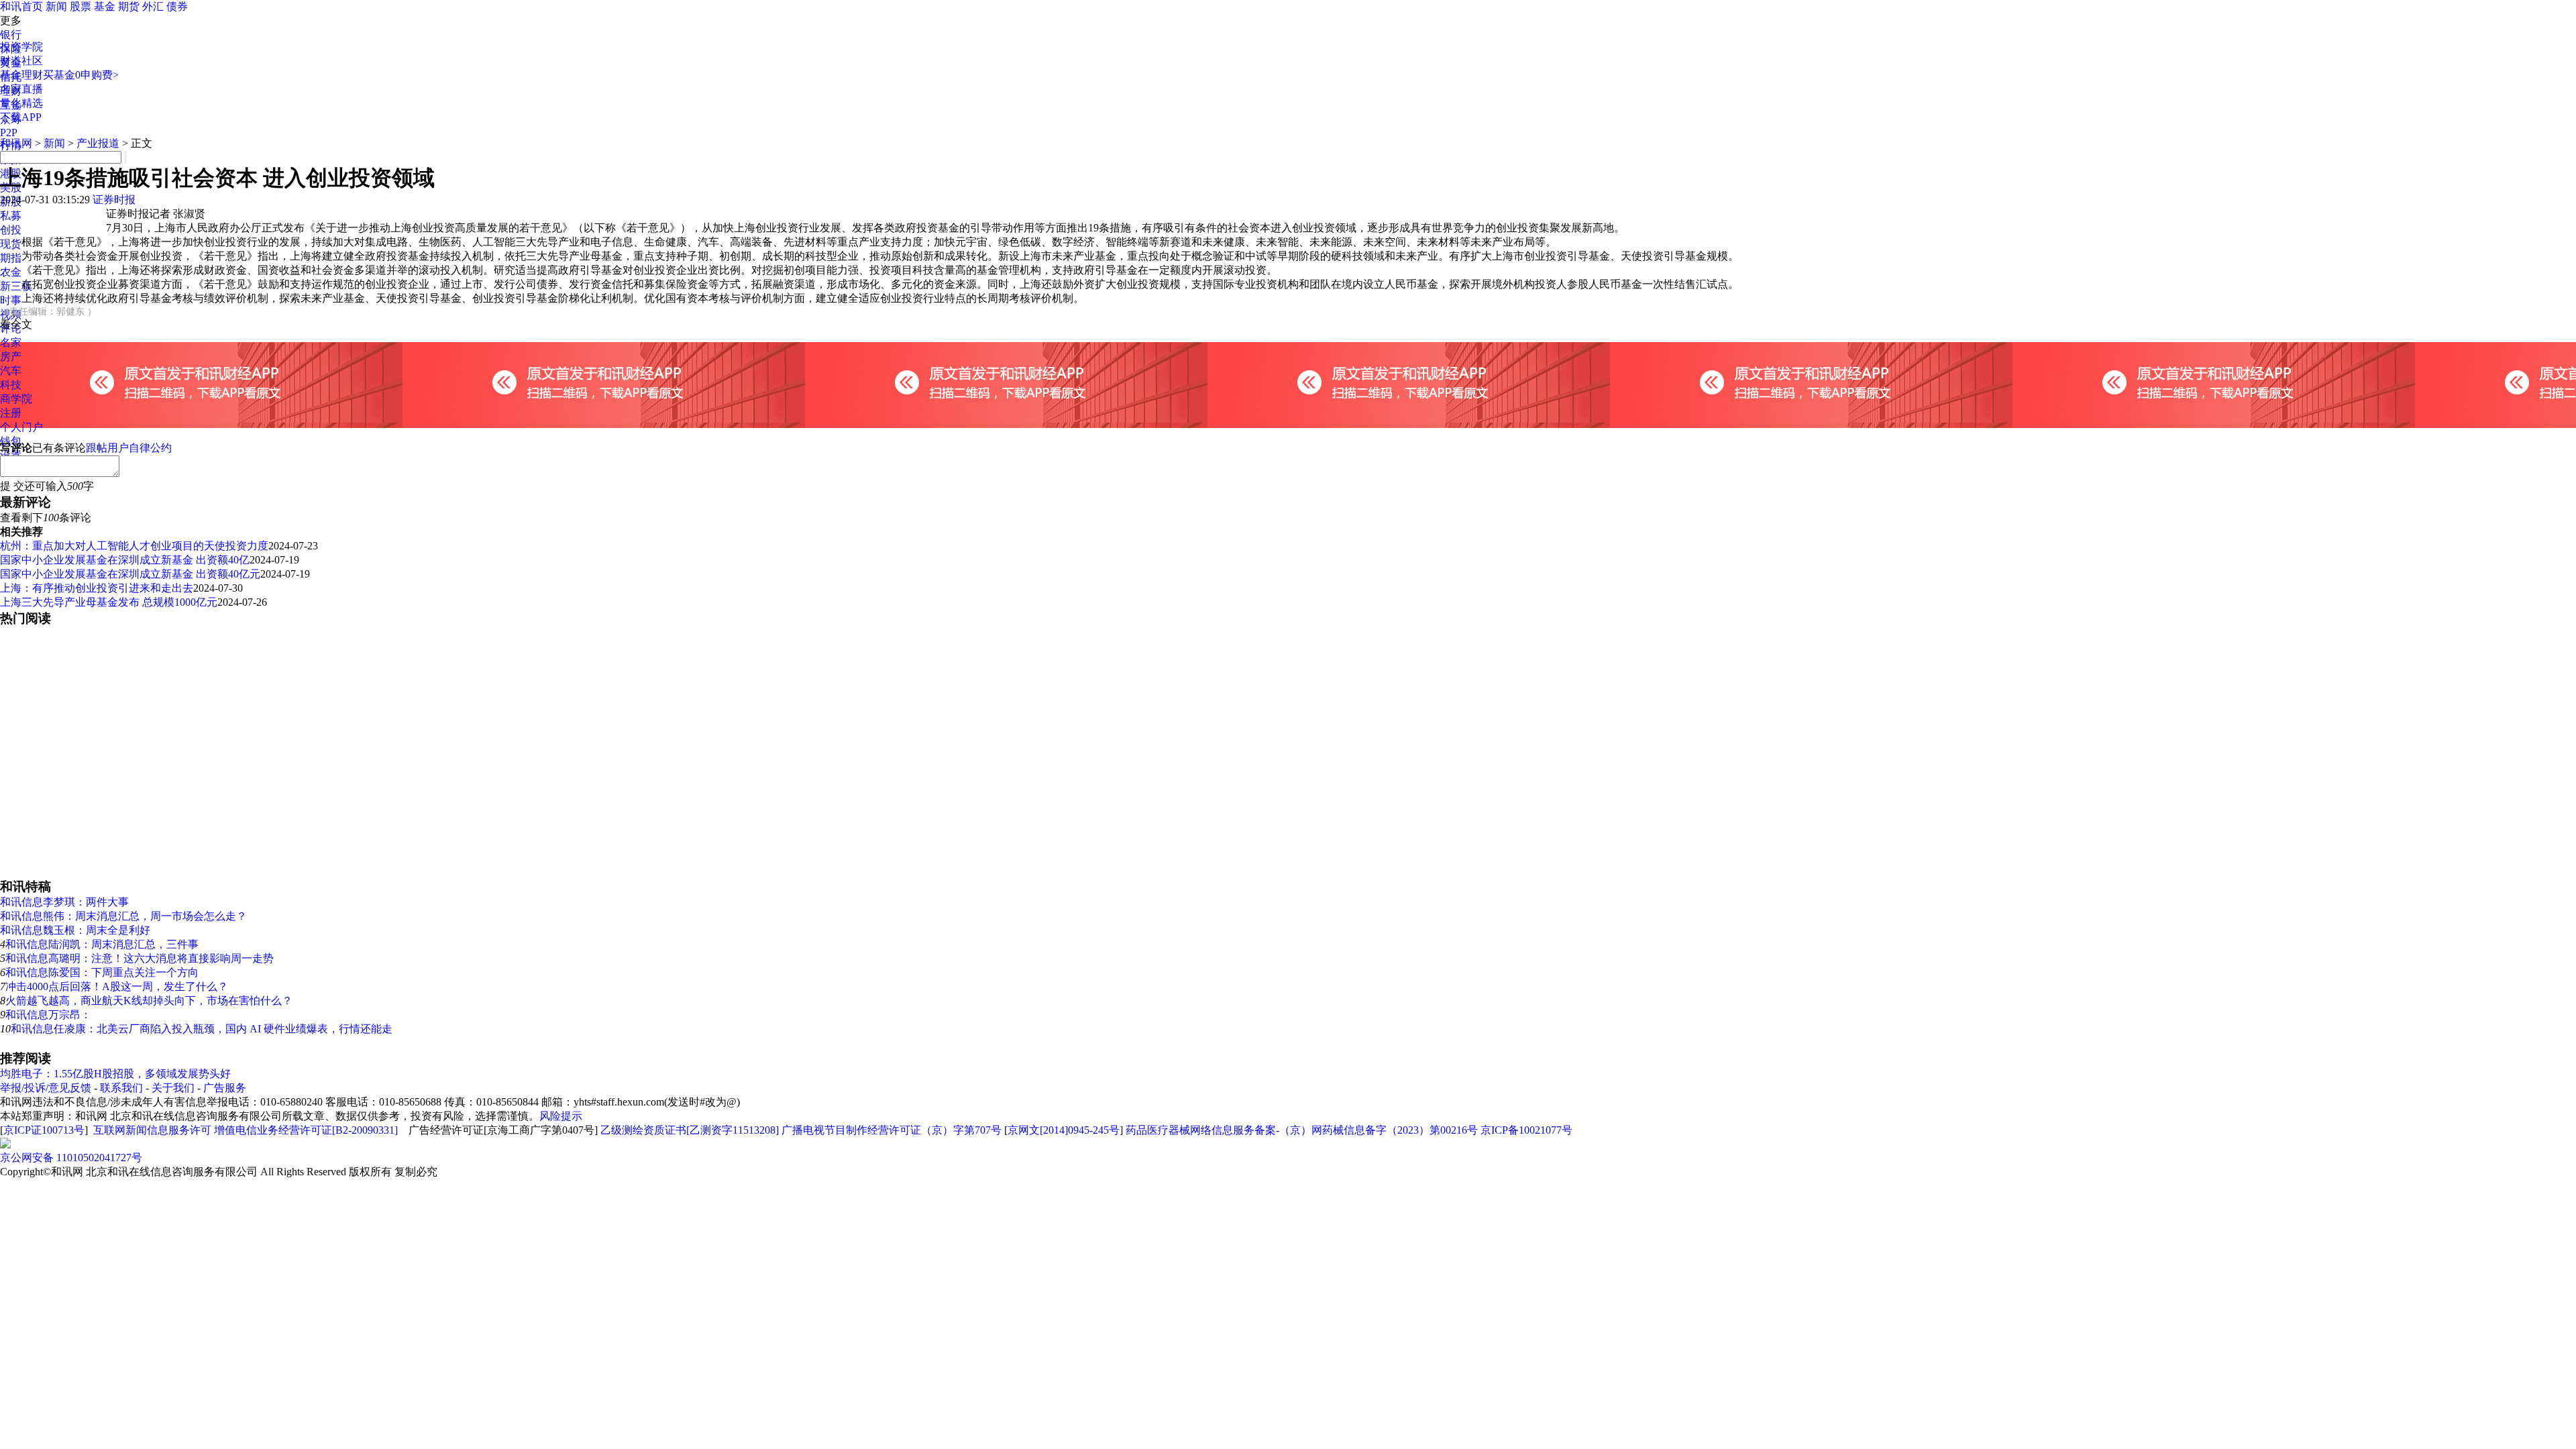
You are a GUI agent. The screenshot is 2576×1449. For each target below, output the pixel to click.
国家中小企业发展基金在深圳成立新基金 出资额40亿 (125, 560)
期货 (129, 6)
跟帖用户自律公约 (129, 448)
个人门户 (21, 427)
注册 (11, 413)
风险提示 (561, 1116)
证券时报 (114, 200)
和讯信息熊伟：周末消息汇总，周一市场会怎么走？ (123, 916)
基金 (105, 6)
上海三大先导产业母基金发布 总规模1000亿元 (109, 602)
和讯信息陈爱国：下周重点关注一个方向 (102, 972)
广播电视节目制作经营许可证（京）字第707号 (892, 1130)
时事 (11, 300)
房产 (11, 357)
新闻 (56, 6)
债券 (177, 6)
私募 (11, 216)
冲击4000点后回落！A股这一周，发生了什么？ (117, 986)
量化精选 (21, 103)
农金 (11, 272)
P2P (9, 132)
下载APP (21, 117)
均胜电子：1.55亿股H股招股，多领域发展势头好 (115, 1074)
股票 (80, 6)
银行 (11, 35)
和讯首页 (21, 6)
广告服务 (225, 1088)
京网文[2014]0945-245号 (1064, 1130)
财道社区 (21, 61)
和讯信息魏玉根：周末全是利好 (75, 930)
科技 (11, 385)
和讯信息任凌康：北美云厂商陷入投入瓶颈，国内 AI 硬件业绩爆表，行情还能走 (202, 1029)
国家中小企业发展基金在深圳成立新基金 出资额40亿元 (130, 574)
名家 (11, 342)
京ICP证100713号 (44, 1130)
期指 (11, 258)
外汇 (153, 6)
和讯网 (16, 143)
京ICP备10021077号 (1526, 1130)
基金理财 (21, 75)
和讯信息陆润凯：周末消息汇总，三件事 (102, 944)
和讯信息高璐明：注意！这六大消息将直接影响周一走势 (140, 958)
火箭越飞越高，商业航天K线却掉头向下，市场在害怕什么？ (149, 1001)
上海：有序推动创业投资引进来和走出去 (97, 588)
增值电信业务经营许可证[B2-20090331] (306, 1130)
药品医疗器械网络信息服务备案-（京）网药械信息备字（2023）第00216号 (1302, 1130)
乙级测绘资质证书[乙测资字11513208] (690, 1130)
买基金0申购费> (81, 75)
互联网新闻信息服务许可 (152, 1130)
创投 (11, 230)
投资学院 (21, 47)
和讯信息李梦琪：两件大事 (64, 902)
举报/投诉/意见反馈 (46, 1088)
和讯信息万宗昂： (48, 1015)
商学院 (16, 399)
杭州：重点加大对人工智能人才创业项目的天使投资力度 (134, 546)
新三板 (16, 286)
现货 (11, 244)
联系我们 (121, 1088)
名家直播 (21, 89)
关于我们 (173, 1088)
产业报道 (98, 143)
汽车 (11, 371)
